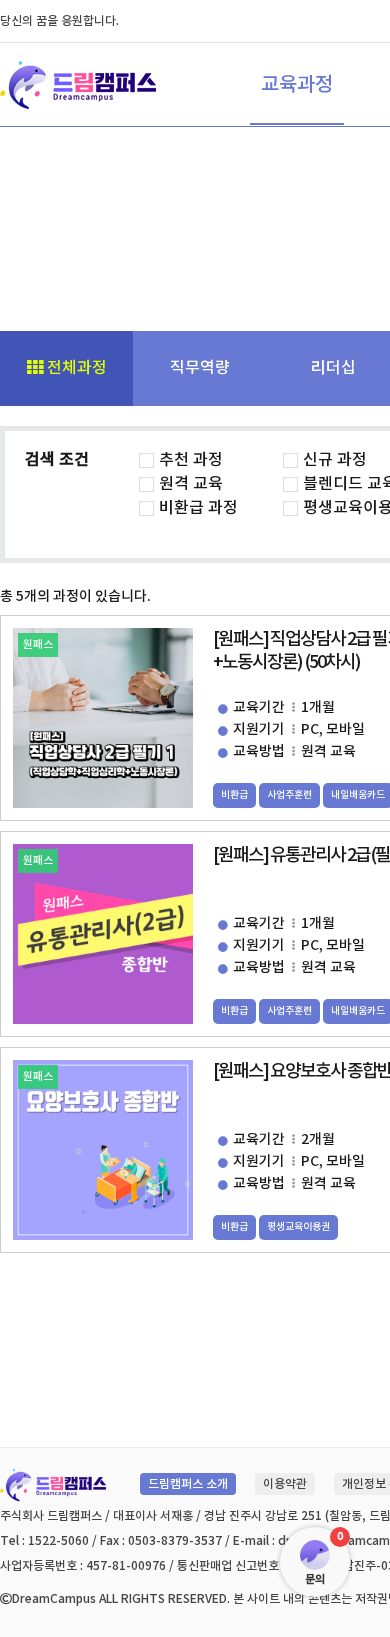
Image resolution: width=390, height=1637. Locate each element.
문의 (315, 1579)
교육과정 (297, 85)
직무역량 (200, 368)
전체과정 (75, 368)
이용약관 (285, 1484)
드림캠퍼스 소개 (188, 1484)
